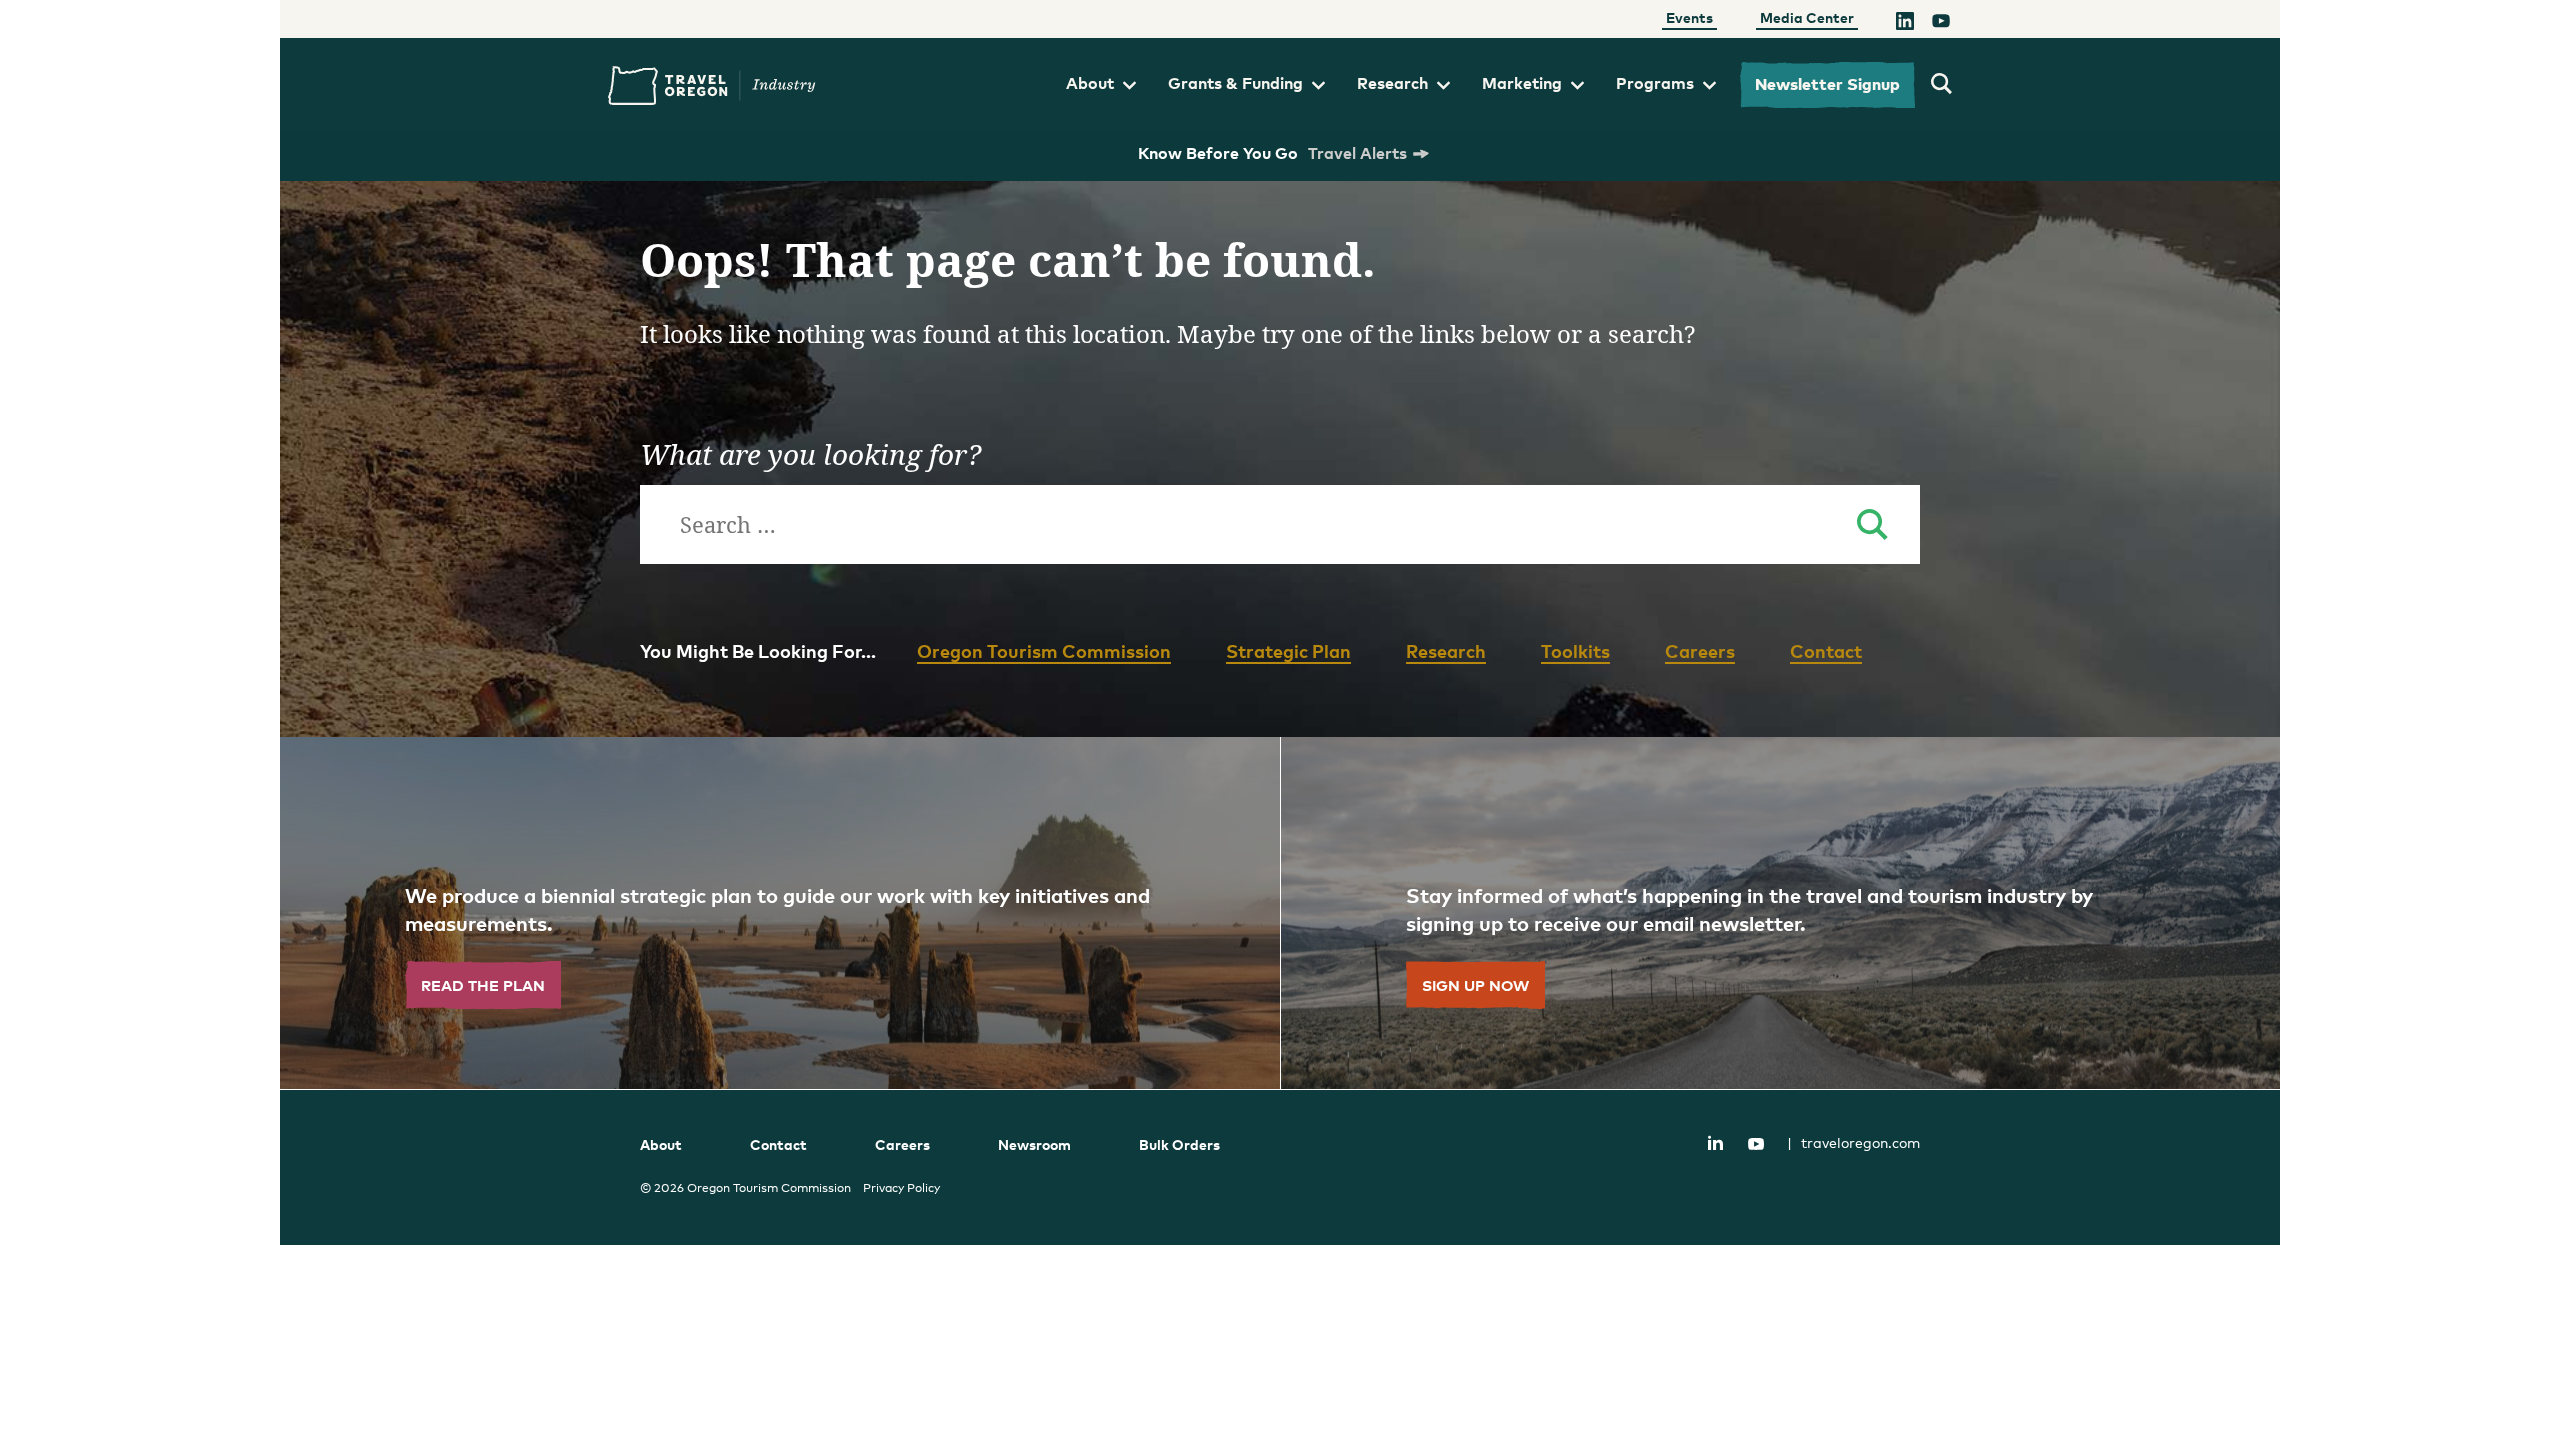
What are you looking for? (810, 454)
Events (1689, 17)
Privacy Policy (901, 1188)
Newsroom (1034, 1144)
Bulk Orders (1179, 1144)
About (1090, 83)
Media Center (1807, 17)
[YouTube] (1941, 23)
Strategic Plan (1288, 650)
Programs (1655, 83)
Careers (1700, 650)
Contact (1826, 650)
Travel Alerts (1357, 153)
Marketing (1522, 83)
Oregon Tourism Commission (1044, 650)
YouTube (1756, 1144)
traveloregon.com (1853, 1142)
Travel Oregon (712, 85)
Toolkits (1575, 650)
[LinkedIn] (1905, 23)
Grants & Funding (1235, 83)
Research (1392, 83)
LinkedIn (1715, 1142)
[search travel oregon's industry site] (1941, 85)
